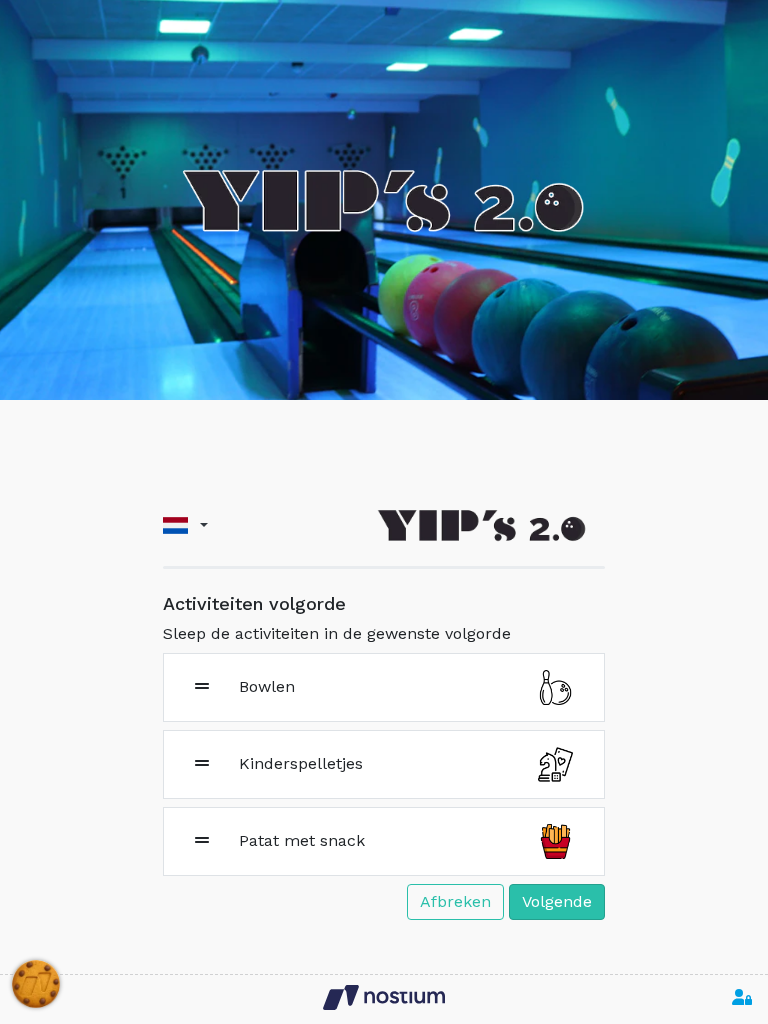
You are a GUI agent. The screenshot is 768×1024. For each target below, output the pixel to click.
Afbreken (455, 901)
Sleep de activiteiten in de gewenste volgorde (337, 633)
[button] (185, 525)
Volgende (557, 901)
